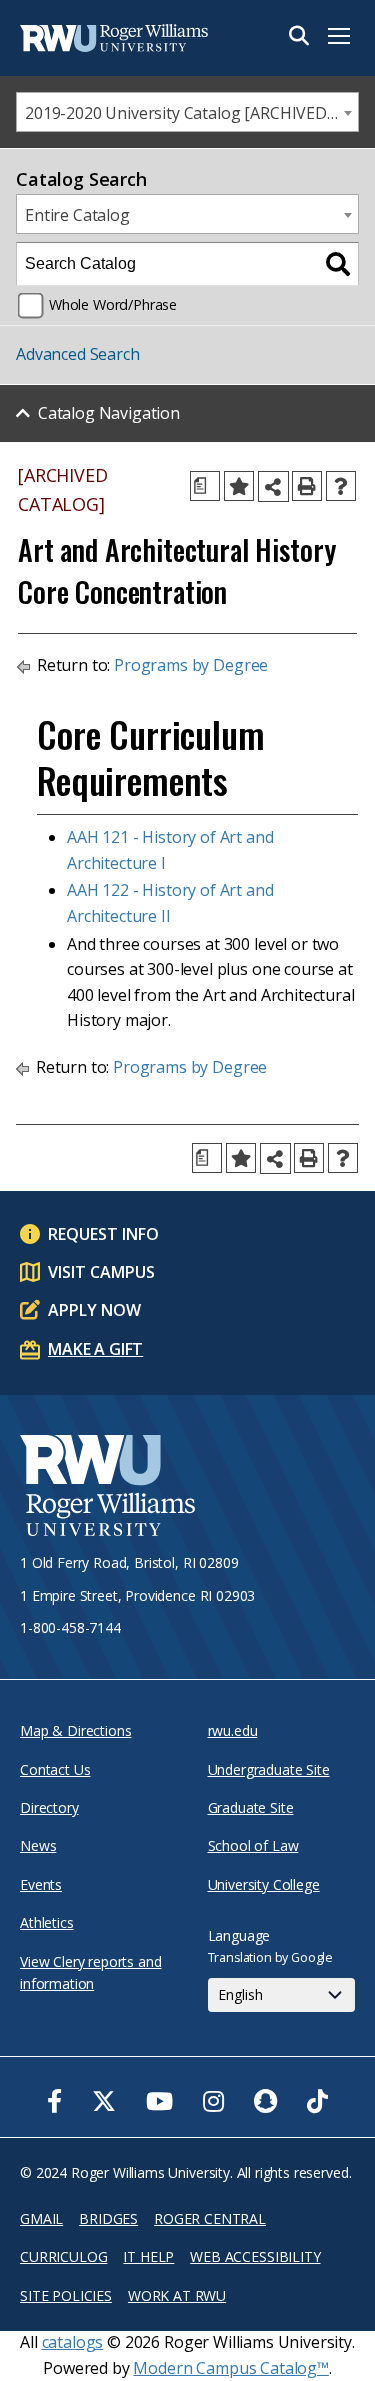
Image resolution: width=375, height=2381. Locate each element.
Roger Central (210, 2218)
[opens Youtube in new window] (159, 2101)
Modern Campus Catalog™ (230, 2368)
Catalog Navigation (109, 413)
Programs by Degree (191, 665)
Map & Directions (75, 1730)
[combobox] (187, 112)
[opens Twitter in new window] (104, 2101)
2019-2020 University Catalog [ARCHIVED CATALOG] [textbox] (191, 113)
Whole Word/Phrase (113, 304)
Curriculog (63, 2256)
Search (299, 36)
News (38, 1845)
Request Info (103, 1234)
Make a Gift (95, 1349)
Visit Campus (101, 1272)
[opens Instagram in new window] (213, 2101)
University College (264, 1884)
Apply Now (94, 1310)
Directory (49, 1807)
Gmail (41, 2218)
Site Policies (66, 2295)
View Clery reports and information (90, 1972)
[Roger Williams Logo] (120, 38)
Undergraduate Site (269, 1769)
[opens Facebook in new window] (54, 2101)
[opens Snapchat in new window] (265, 2101)
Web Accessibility (255, 2256)
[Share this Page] (273, 486)
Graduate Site (251, 1807)
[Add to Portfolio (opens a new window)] (239, 486)
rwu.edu (233, 1730)
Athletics (47, 1922)
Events (41, 1884)
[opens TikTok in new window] (317, 2101)
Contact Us (55, 1769)
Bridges (108, 2218)
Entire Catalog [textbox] (77, 215)
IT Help (148, 2256)
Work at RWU (177, 2295)
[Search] (338, 264)
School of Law (253, 1845)
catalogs (73, 2342)
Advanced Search (78, 354)
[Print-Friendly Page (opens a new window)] (307, 486)
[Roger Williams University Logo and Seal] (107, 1488)
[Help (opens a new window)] (341, 486)
